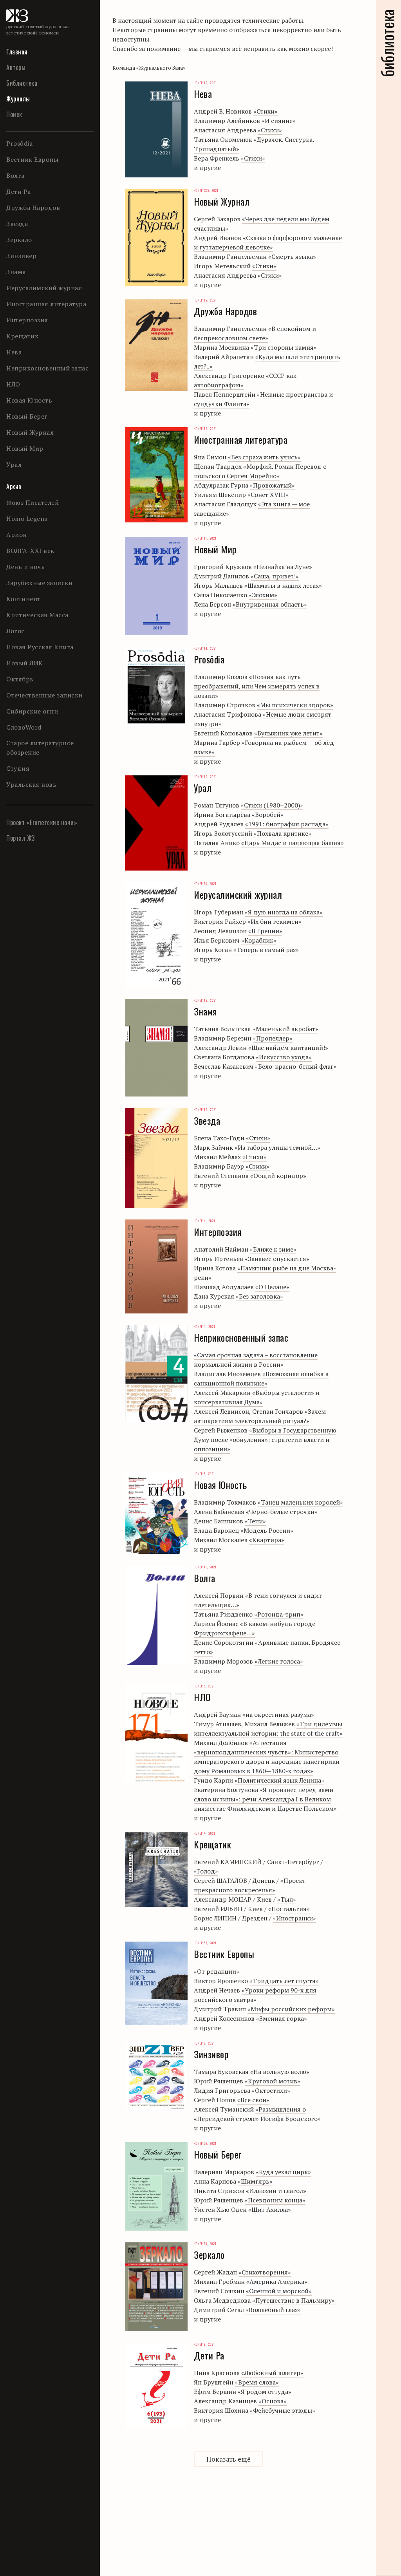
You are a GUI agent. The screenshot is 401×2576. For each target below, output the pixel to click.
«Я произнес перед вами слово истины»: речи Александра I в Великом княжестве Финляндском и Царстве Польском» (265, 1799)
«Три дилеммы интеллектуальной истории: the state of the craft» (268, 1729)
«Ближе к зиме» (273, 1249)
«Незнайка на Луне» (283, 567)
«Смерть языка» (292, 257)
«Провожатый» (272, 485)
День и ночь (26, 567)
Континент (23, 599)
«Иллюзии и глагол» (276, 2191)
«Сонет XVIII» (268, 495)
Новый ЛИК (25, 663)
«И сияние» (279, 121)
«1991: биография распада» (287, 824)
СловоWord (24, 727)
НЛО (13, 384)
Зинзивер (21, 256)
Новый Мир (25, 448)
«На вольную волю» (280, 2072)
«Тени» (255, 1521)
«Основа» (273, 2401)
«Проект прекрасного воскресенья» (250, 1885)
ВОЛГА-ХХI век (30, 551)
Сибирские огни (32, 711)
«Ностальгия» (289, 1909)
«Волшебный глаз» (273, 2310)
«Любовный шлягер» (272, 2373)
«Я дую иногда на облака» (284, 912)
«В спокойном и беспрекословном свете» (255, 333)
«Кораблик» (259, 940)
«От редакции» (217, 1971)
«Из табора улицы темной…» (277, 1147)
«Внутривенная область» (270, 604)
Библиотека (22, 83)
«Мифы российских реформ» (291, 2009)
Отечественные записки (44, 695)
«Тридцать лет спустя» (284, 1981)
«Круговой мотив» (273, 2081)
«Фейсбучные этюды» (283, 2410)
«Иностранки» (294, 1918)
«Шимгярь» (255, 2181)
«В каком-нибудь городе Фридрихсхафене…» (255, 1628)
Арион (17, 535)
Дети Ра (19, 191)
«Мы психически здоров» (295, 705)
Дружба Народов (33, 208)
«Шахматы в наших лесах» (283, 585)
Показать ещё (228, 2459)
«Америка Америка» (277, 2282)
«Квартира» (267, 1540)
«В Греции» (265, 931)
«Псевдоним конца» (275, 2200)
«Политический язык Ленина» (279, 1780)
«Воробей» (268, 815)
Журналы (18, 99)
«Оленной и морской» (279, 2291)
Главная (17, 52)
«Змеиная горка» (282, 2018)
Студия (18, 768)
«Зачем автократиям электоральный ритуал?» (260, 1416)
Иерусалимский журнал (44, 288)
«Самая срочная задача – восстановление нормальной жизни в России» (256, 1360)
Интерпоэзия (27, 320)
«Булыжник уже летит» (288, 733)
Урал (14, 464)
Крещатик (22, 336)
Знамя (16, 272)
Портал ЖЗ (21, 838)
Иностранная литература (46, 304)
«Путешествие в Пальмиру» (294, 2300)
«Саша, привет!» (275, 576)
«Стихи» (266, 111)
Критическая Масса (37, 615)
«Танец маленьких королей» (300, 1502)
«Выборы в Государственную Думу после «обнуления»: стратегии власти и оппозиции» (265, 1440)
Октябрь (20, 679)
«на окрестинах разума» (278, 1714)
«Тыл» (287, 1899)
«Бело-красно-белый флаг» (296, 1066)
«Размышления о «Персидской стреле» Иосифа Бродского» (257, 2114)
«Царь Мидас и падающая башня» (293, 843)
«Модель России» (267, 1530)
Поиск (14, 114)
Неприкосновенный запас (47, 368)
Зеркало (19, 240)
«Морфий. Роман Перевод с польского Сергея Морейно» (260, 471)
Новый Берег (27, 416)
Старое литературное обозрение (40, 748)
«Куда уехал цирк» (283, 2172)
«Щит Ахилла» (270, 2209)
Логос (15, 631)
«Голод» (206, 1871)
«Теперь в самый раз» (266, 950)
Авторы (16, 67)
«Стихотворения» (265, 2272)
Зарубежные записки (39, 583)
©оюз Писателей (33, 502)
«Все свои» (253, 2100)
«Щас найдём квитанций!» (288, 1048)
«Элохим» (263, 595)
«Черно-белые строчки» (282, 1512)
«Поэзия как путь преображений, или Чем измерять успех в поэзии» (257, 686)
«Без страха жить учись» (264, 457)
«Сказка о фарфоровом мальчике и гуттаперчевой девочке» (268, 242)
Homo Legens (27, 518)
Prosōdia (19, 143)
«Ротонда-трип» (279, 1614)
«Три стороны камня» (284, 347)
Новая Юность (29, 400)
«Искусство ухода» (284, 1057)
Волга (15, 175)
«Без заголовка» (259, 1296)
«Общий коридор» (278, 1176)
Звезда (17, 224)
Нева (14, 352)
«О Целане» (272, 1287)
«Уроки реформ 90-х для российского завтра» (255, 1995)
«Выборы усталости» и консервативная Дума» (257, 1397)
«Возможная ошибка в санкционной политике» (261, 1378)
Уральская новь (31, 784)
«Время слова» (257, 2382)
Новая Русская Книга (40, 647)
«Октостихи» (271, 2090)
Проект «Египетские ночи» (42, 822)
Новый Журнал (30, 432)
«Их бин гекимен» (275, 921)
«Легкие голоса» (279, 1661)
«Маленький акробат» (285, 1029)
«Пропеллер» (273, 1038)
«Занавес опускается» (277, 1259)
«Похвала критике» (283, 833)
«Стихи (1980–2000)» (272, 805)
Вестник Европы (32, 159)
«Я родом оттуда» (265, 2392)
